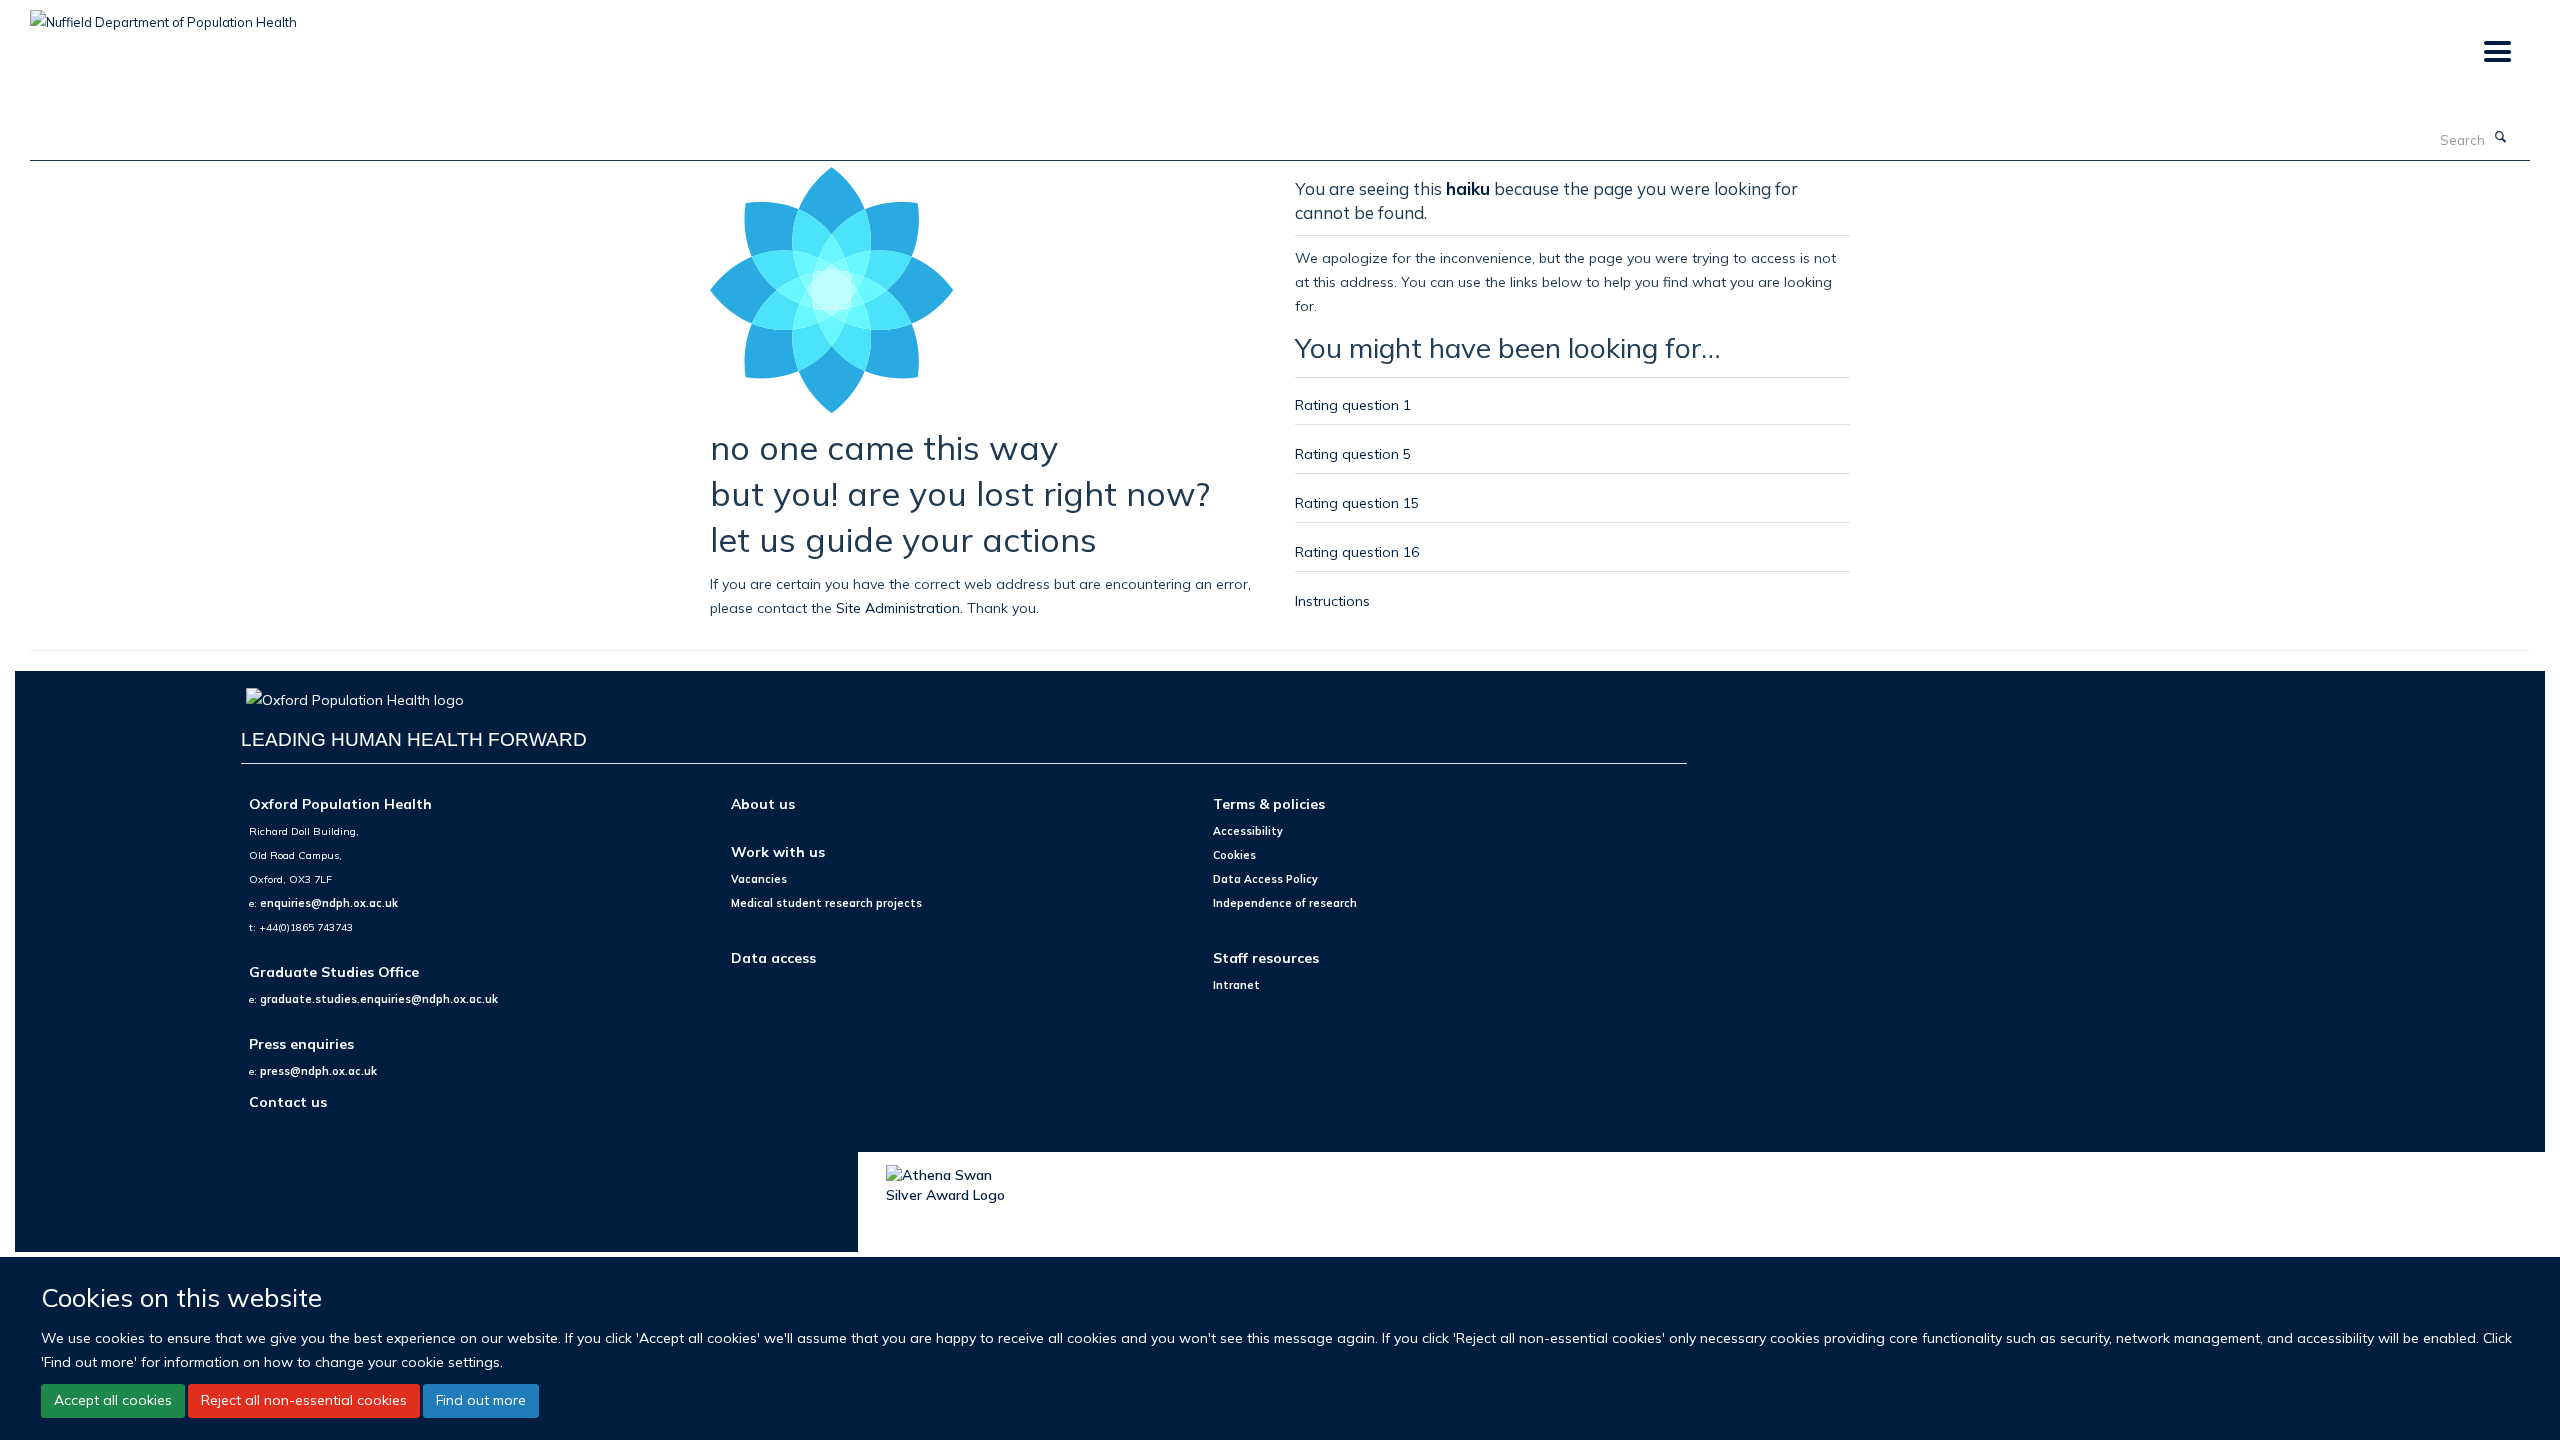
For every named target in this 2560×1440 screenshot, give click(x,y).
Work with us (778, 851)
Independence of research (1285, 903)
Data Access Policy (1265, 879)
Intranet (1236, 985)
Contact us (288, 1101)
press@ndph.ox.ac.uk (318, 1071)
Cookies (1234, 855)
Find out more (481, 1400)
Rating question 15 (1357, 502)
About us (763, 803)
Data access (773, 957)
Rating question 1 (1353, 404)
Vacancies (759, 879)
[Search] (2501, 138)
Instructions (1332, 600)
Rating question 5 (1353, 453)
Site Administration (898, 607)
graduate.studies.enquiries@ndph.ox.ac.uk (379, 999)
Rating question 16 (1357, 551)
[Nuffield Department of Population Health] (163, 15)
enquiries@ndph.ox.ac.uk (329, 903)
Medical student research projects (826, 903)
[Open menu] (2496, 52)
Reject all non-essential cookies (304, 1400)
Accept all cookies (113, 1400)
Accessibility (1248, 831)
